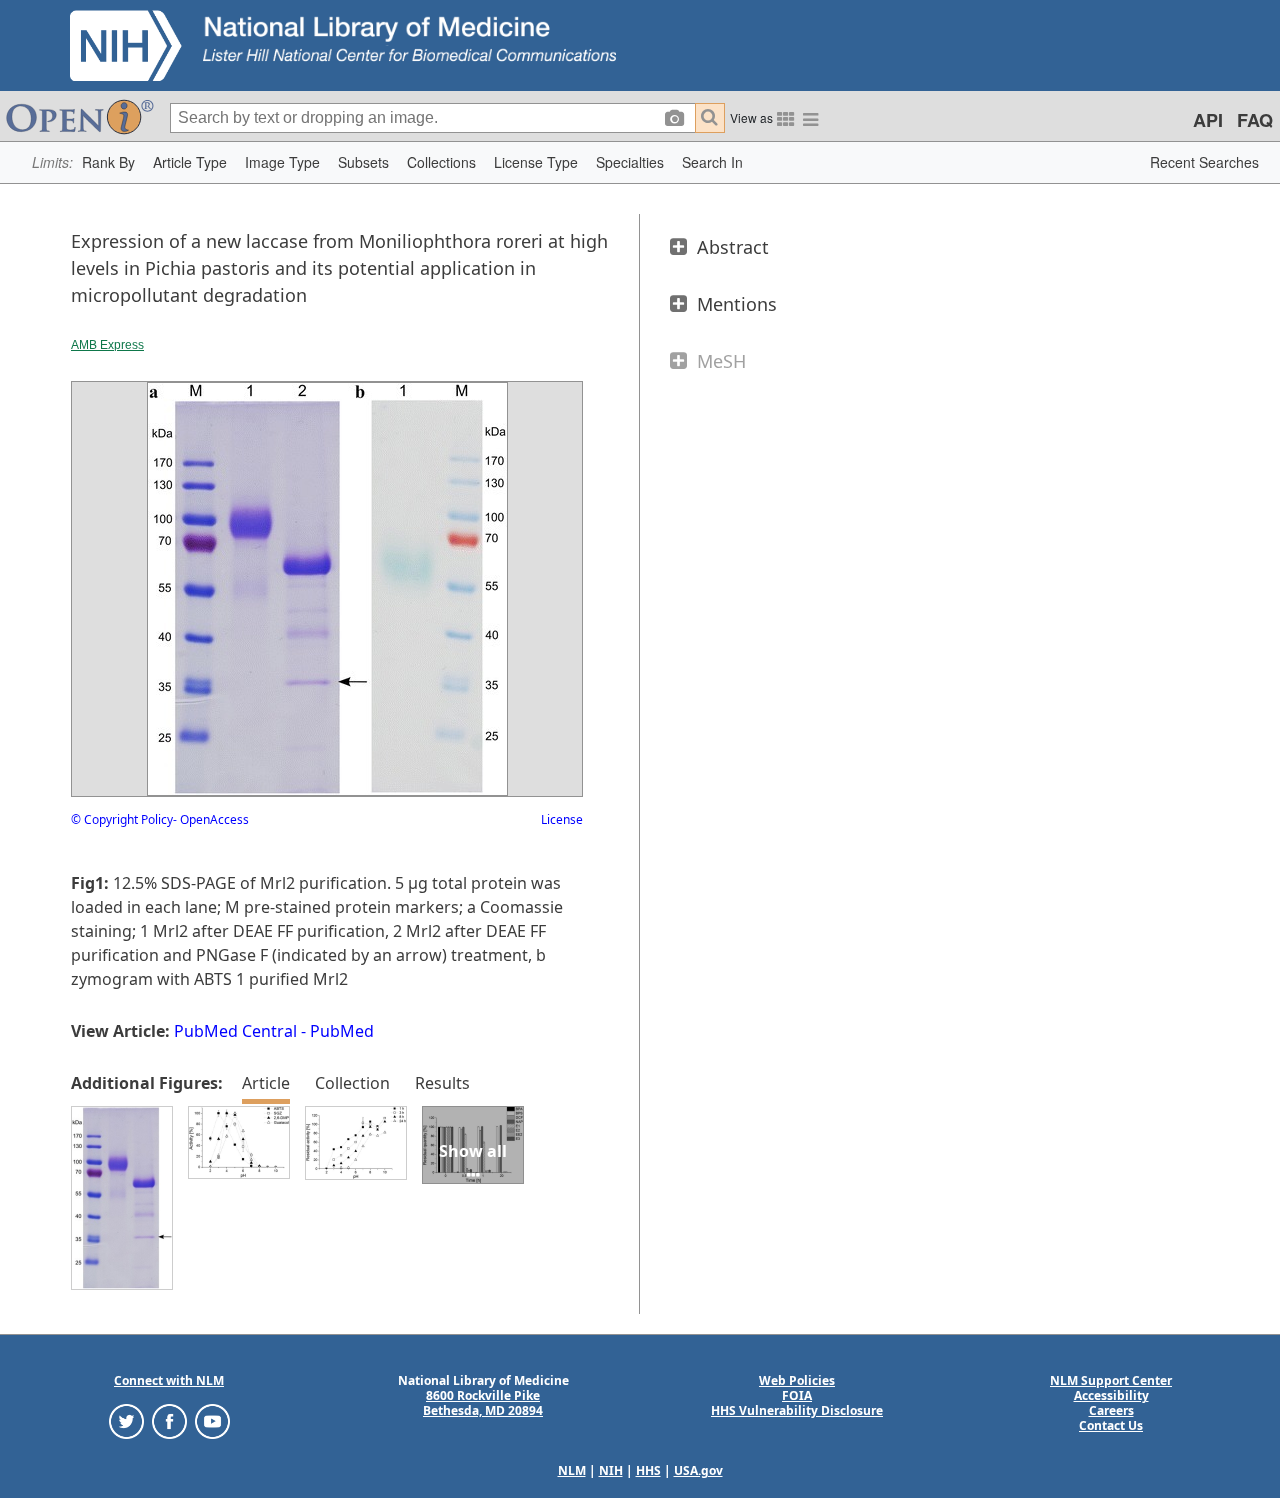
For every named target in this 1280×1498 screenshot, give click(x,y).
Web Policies (797, 1380)
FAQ (1255, 120)
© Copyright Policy (122, 819)
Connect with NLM (169, 1380)
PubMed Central (235, 1031)
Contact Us (1111, 1425)
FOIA (797, 1395)
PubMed (342, 1031)
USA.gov (698, 1470)
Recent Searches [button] (1204, 162)
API (1208, 120)
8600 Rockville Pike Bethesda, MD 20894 (483, 1403)
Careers (1111, 1410)
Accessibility (1111, 1395)
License (562, 819)
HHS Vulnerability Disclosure (797, 1410)
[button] (108, 162)
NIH (611, 1470)
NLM (572, 1470)
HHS (648, 1470)
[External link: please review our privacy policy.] (126, 1420)
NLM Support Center (1111, 1380)
